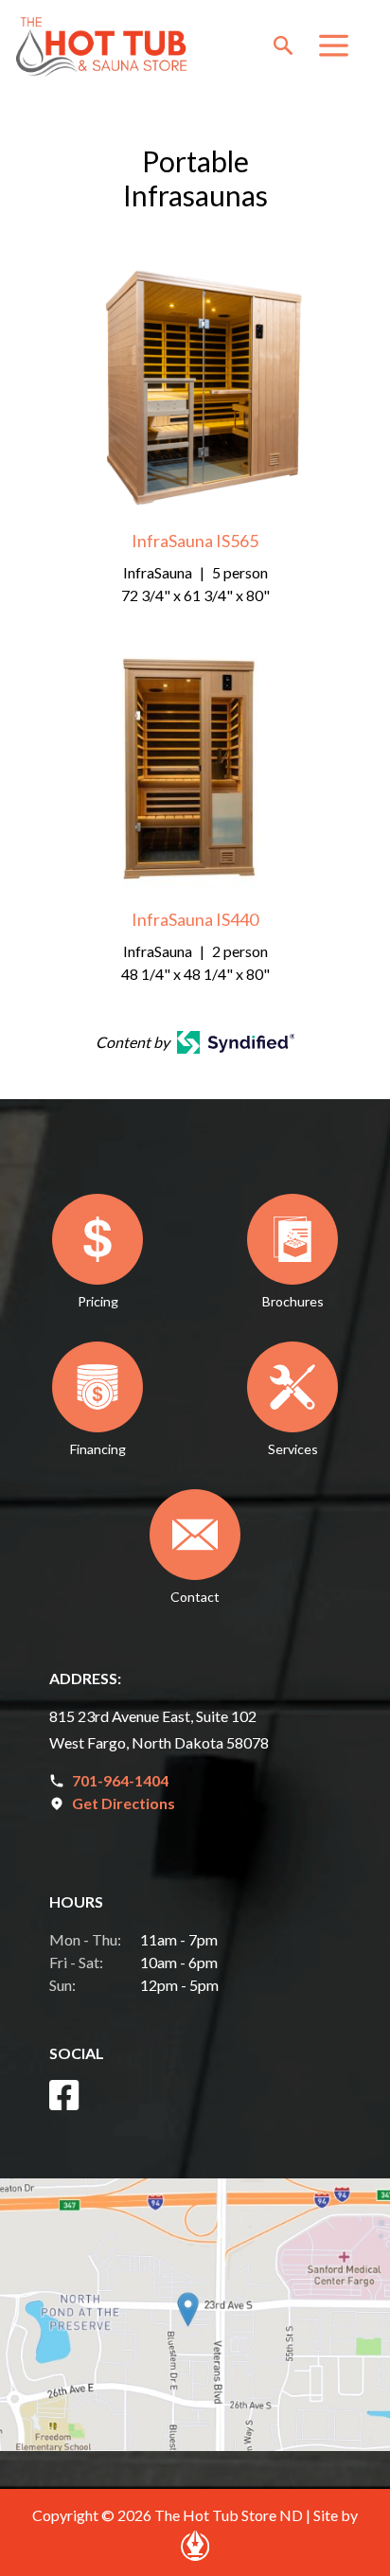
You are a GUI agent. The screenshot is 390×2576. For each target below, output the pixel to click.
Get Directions (124, 1803)
